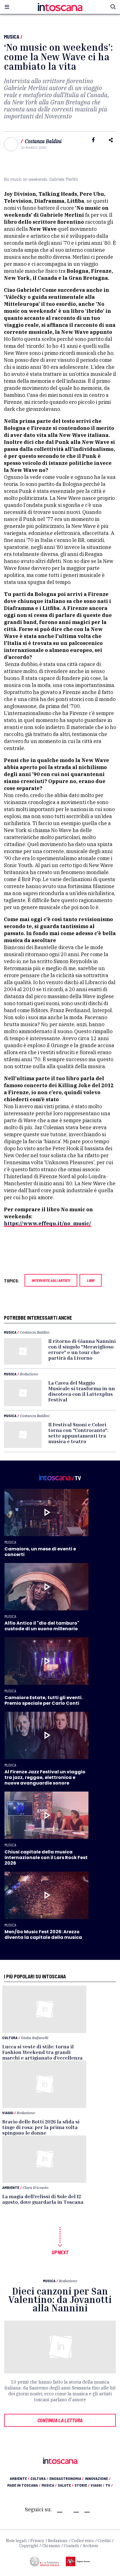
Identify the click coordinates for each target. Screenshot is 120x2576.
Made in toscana (24, 2485)
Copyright (29, 2546)
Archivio (90, 2546)
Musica (12, 37)
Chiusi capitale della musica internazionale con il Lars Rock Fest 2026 (46, 1858)
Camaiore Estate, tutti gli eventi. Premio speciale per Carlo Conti (44, 1700)
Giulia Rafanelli (35, 2038)
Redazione (29, 1374)
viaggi (98, 2485)
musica (49, 2485)
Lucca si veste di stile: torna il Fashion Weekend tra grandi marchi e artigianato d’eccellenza (42, 2052)
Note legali (16, 2541)
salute (66, 2485)
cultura (39, 2478)
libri (91, 1280)
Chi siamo (51, 2546)
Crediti (104, 2541)
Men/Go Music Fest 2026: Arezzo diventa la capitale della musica (43, 1935)
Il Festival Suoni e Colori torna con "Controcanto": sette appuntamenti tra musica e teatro (78, 1433)
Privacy (37, 2541)
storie (82, 2485)
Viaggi (8, 2113)
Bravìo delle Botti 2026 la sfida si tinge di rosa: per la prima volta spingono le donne (41, 2127)
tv (109, 2485)
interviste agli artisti (51, 1280)
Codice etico (83, 2541)
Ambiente (11, 2187)
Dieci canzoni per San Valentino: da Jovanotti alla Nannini (60, 2299)
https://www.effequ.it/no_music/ (48, 1223)
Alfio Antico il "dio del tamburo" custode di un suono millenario (42, 1626)
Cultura (10, 2038)
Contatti (71, 2546)
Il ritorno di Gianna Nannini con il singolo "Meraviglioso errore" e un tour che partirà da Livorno (82, 1349)
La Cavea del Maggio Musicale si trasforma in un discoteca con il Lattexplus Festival (82, 1391)
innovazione (98, 2478)
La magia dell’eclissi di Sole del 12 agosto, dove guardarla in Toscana (43, 2199)
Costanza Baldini (43, 141)
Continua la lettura (60, 2420)
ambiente (20, 2478)
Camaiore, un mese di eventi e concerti (40, 1552)
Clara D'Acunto (36, 2187)
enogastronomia (67, 2478)
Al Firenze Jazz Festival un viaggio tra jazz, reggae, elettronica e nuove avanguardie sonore (45, 1777)
